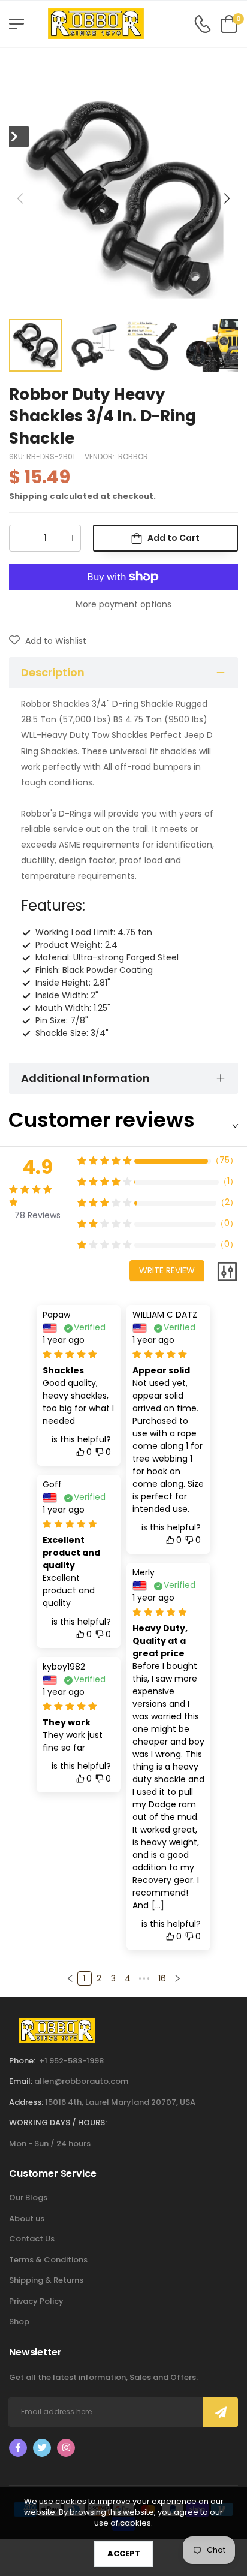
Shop (19, 2322)
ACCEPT (124, 2554)
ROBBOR (133, 457)
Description (53, 672)
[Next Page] (177, 1978)
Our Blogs (28, 2197)
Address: (26, 2102)
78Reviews (37, 1215)
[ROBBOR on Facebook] (18, 2448)
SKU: (18, 457)
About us (27, 2218)
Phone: (22, 2061)
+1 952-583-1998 (71, 2061)
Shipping (28, 496)
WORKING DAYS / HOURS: (58, 2122)
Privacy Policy (36, 2301)
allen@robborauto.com (81, 2081)
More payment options (123, 604)
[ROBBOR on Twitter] (42, 2448)
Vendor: (100, 457)
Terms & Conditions (48, 2260)
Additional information (85, 1078)
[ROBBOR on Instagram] (66, 2448)
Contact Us (32, 2239)
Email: (21, 2081)
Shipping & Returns (46, 2280)
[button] (226, 198)
